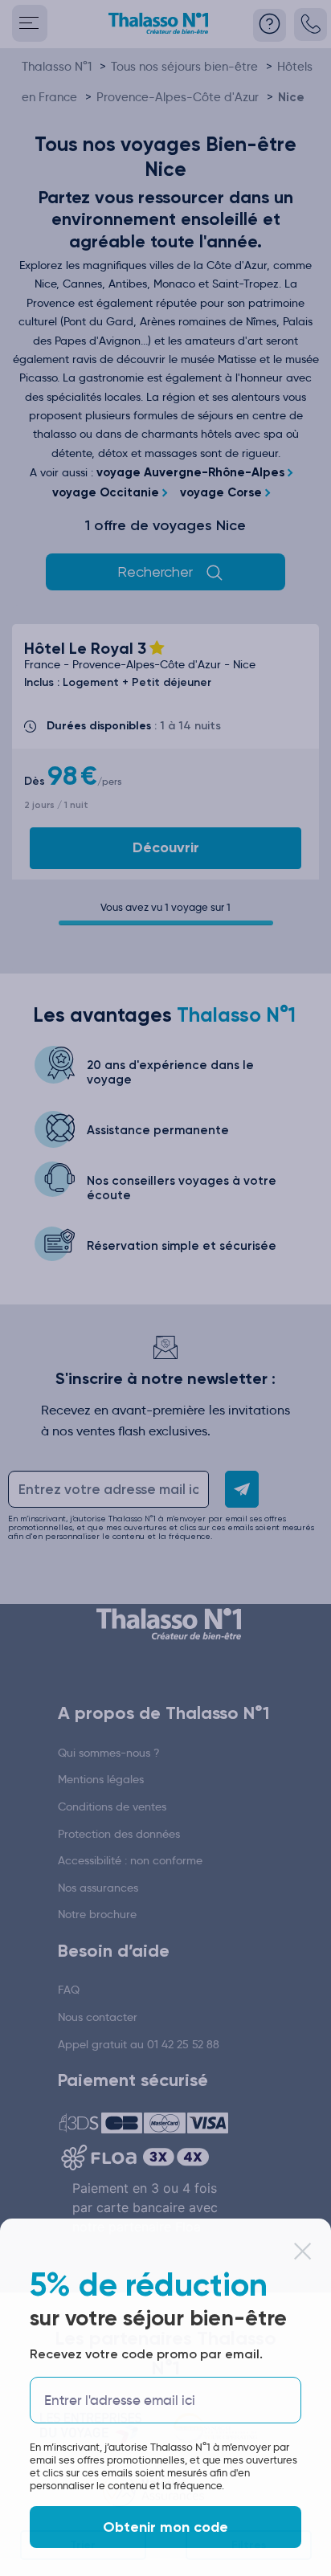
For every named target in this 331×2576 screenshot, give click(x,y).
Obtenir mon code (165, 2527)
